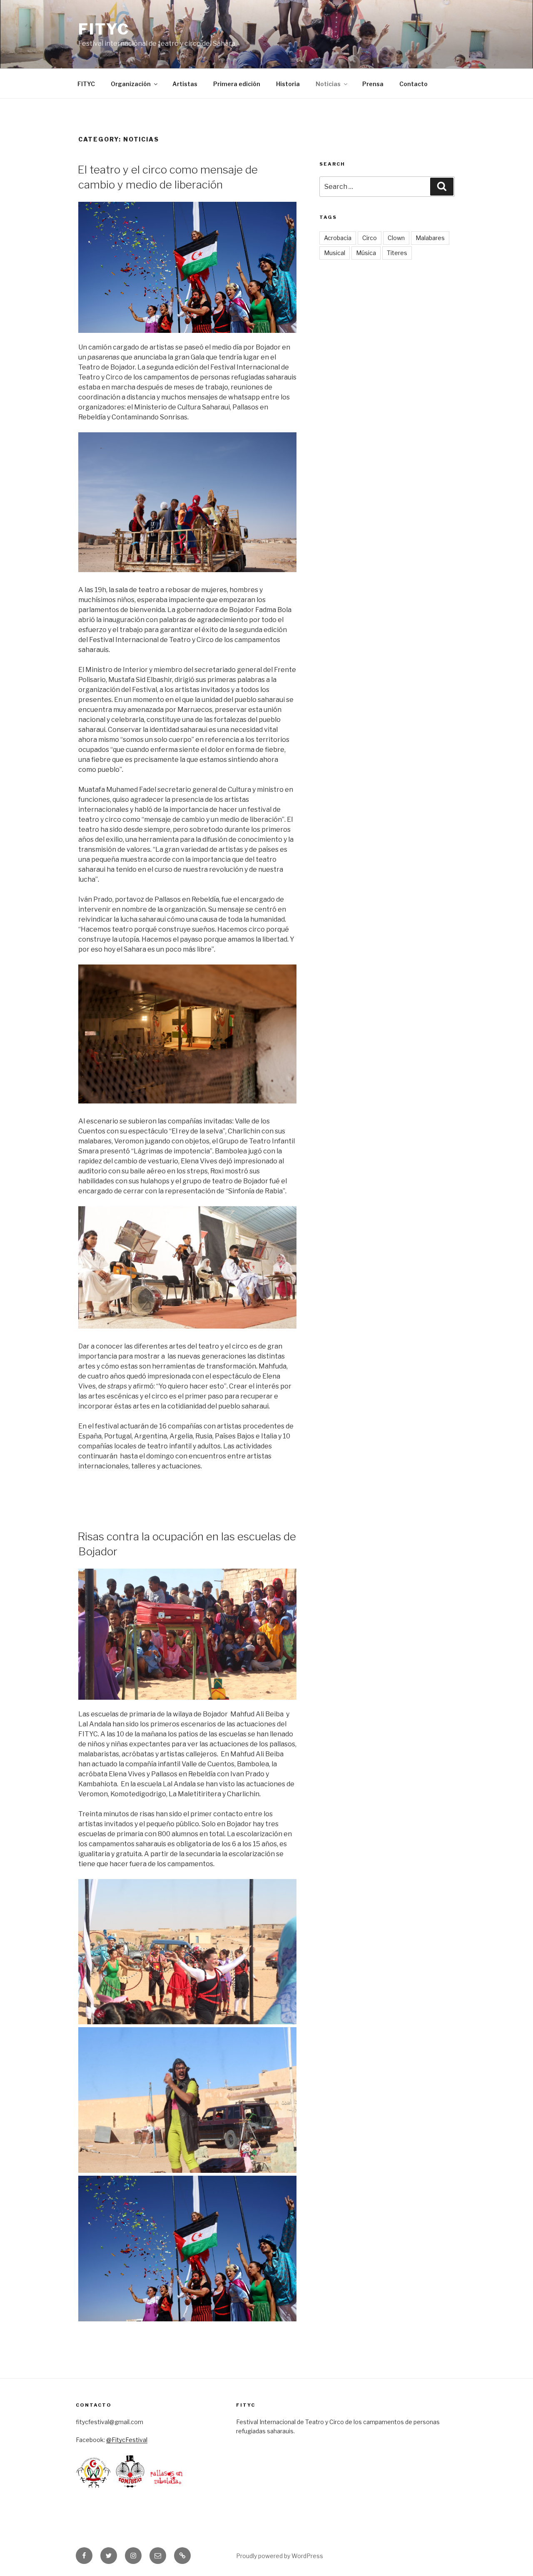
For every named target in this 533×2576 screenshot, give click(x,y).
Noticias (328, 84)
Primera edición (237, 84)
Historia (288, 84)
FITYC (86, 84)
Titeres (397, 253)
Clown (396, 238)
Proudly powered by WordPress (280, 2556)
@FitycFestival (127, 2440)
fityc (104, 29)
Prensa (373, 84)
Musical (335, 253)
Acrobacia (338, 238)
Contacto (413, 84)
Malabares (430, 238)
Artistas (185, 84)
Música (366, 253)
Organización (131, 84)
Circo (370, 238)
